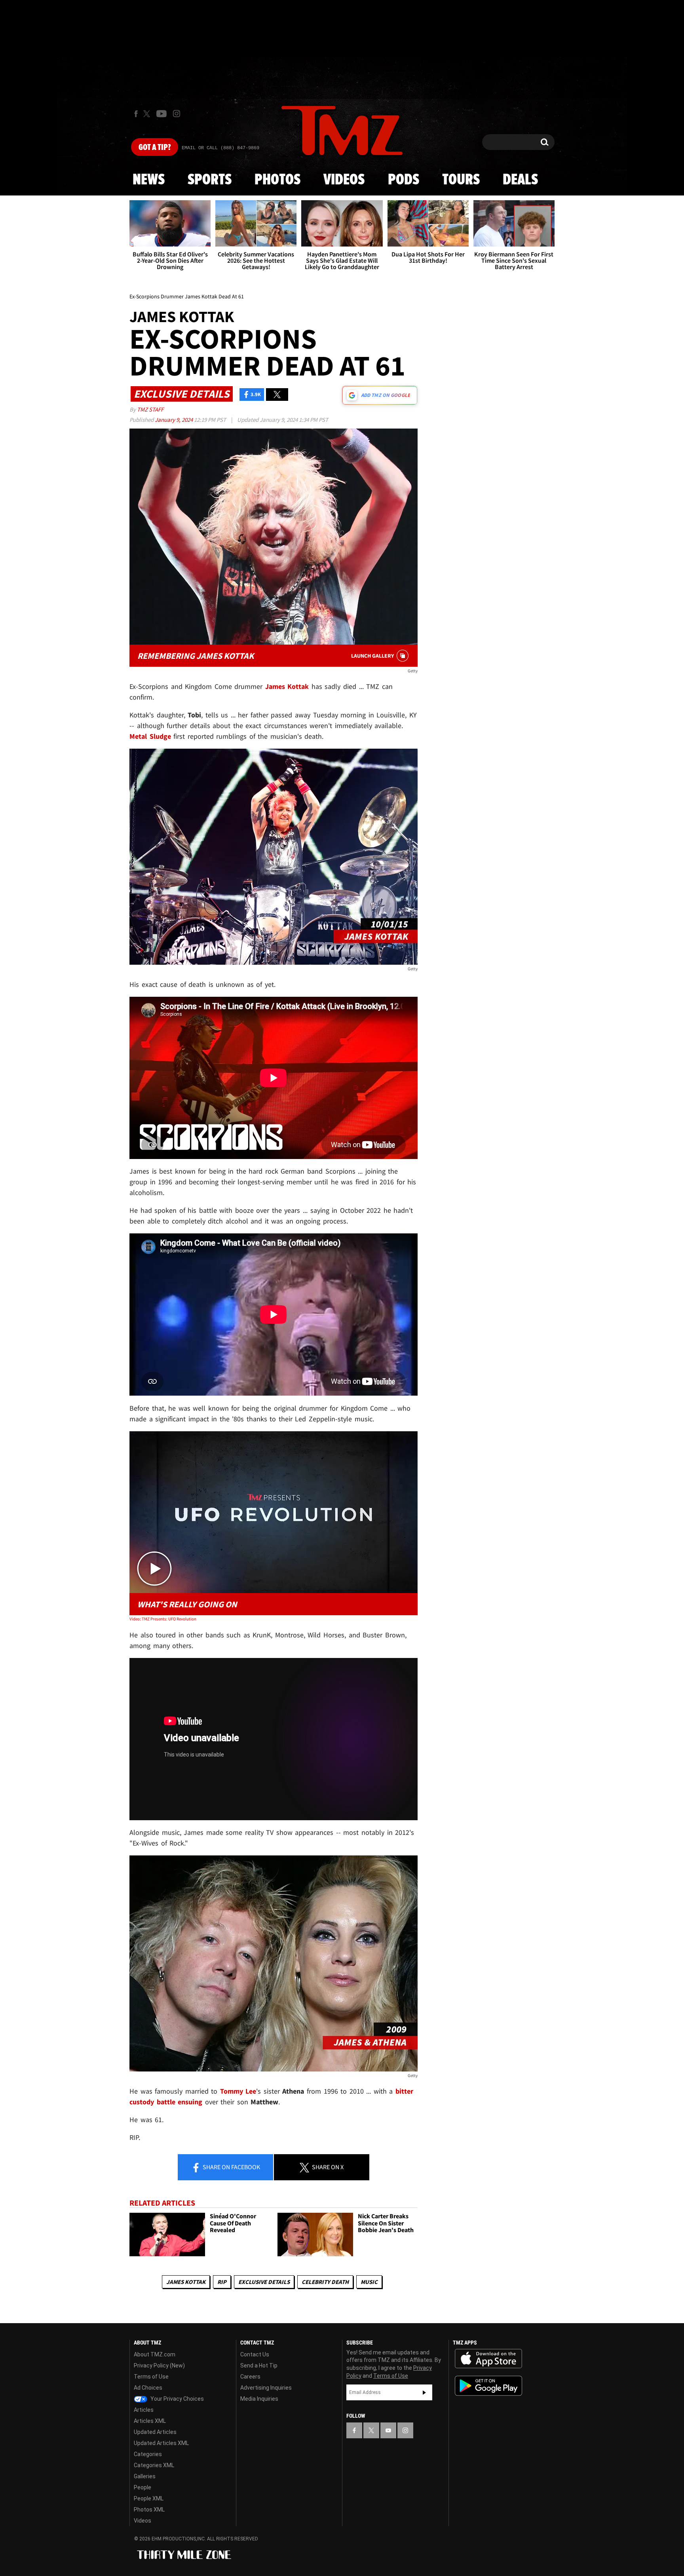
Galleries (145, 2476)
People (142, 2487)
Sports (210, 180)
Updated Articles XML (161, 2443)
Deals (520, 180)
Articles (144, 2410)
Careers (250, 2377)
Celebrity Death (325, 2282)
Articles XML (150, 2421)
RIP (222, 2282)
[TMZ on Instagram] (177, 114)
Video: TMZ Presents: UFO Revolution (163, 1619)
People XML (149, 2498)
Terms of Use (151, 2377)
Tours (461, 180)
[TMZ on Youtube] (161, 114)
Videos (344, 180)
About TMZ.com (155, 2354)
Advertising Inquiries (266, 2388)
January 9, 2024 (174, 420)
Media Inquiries (259, 2399)
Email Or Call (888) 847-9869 (220, 148)
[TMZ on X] (148, 114)
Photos (277, 180)
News (149, 180)
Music (369, 2282)
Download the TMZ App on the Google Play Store (488, 2386)
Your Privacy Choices (177, 2399)
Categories (148, 2454)
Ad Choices (148, 2388)
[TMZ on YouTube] (388, 2430)
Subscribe (424, 2392)
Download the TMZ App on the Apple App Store (488, 2359)
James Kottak (186, 2282)
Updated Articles (155, 2432)
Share (231, 2167)
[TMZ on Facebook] (136, 114)
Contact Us (255, 2354)
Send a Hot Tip (259, 2365)
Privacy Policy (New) (159, 2365)
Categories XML (154, 2465)
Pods (404, 180)
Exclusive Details (264, 2282)
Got (155, 148)
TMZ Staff (150, 409)
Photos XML (149, 2510)
